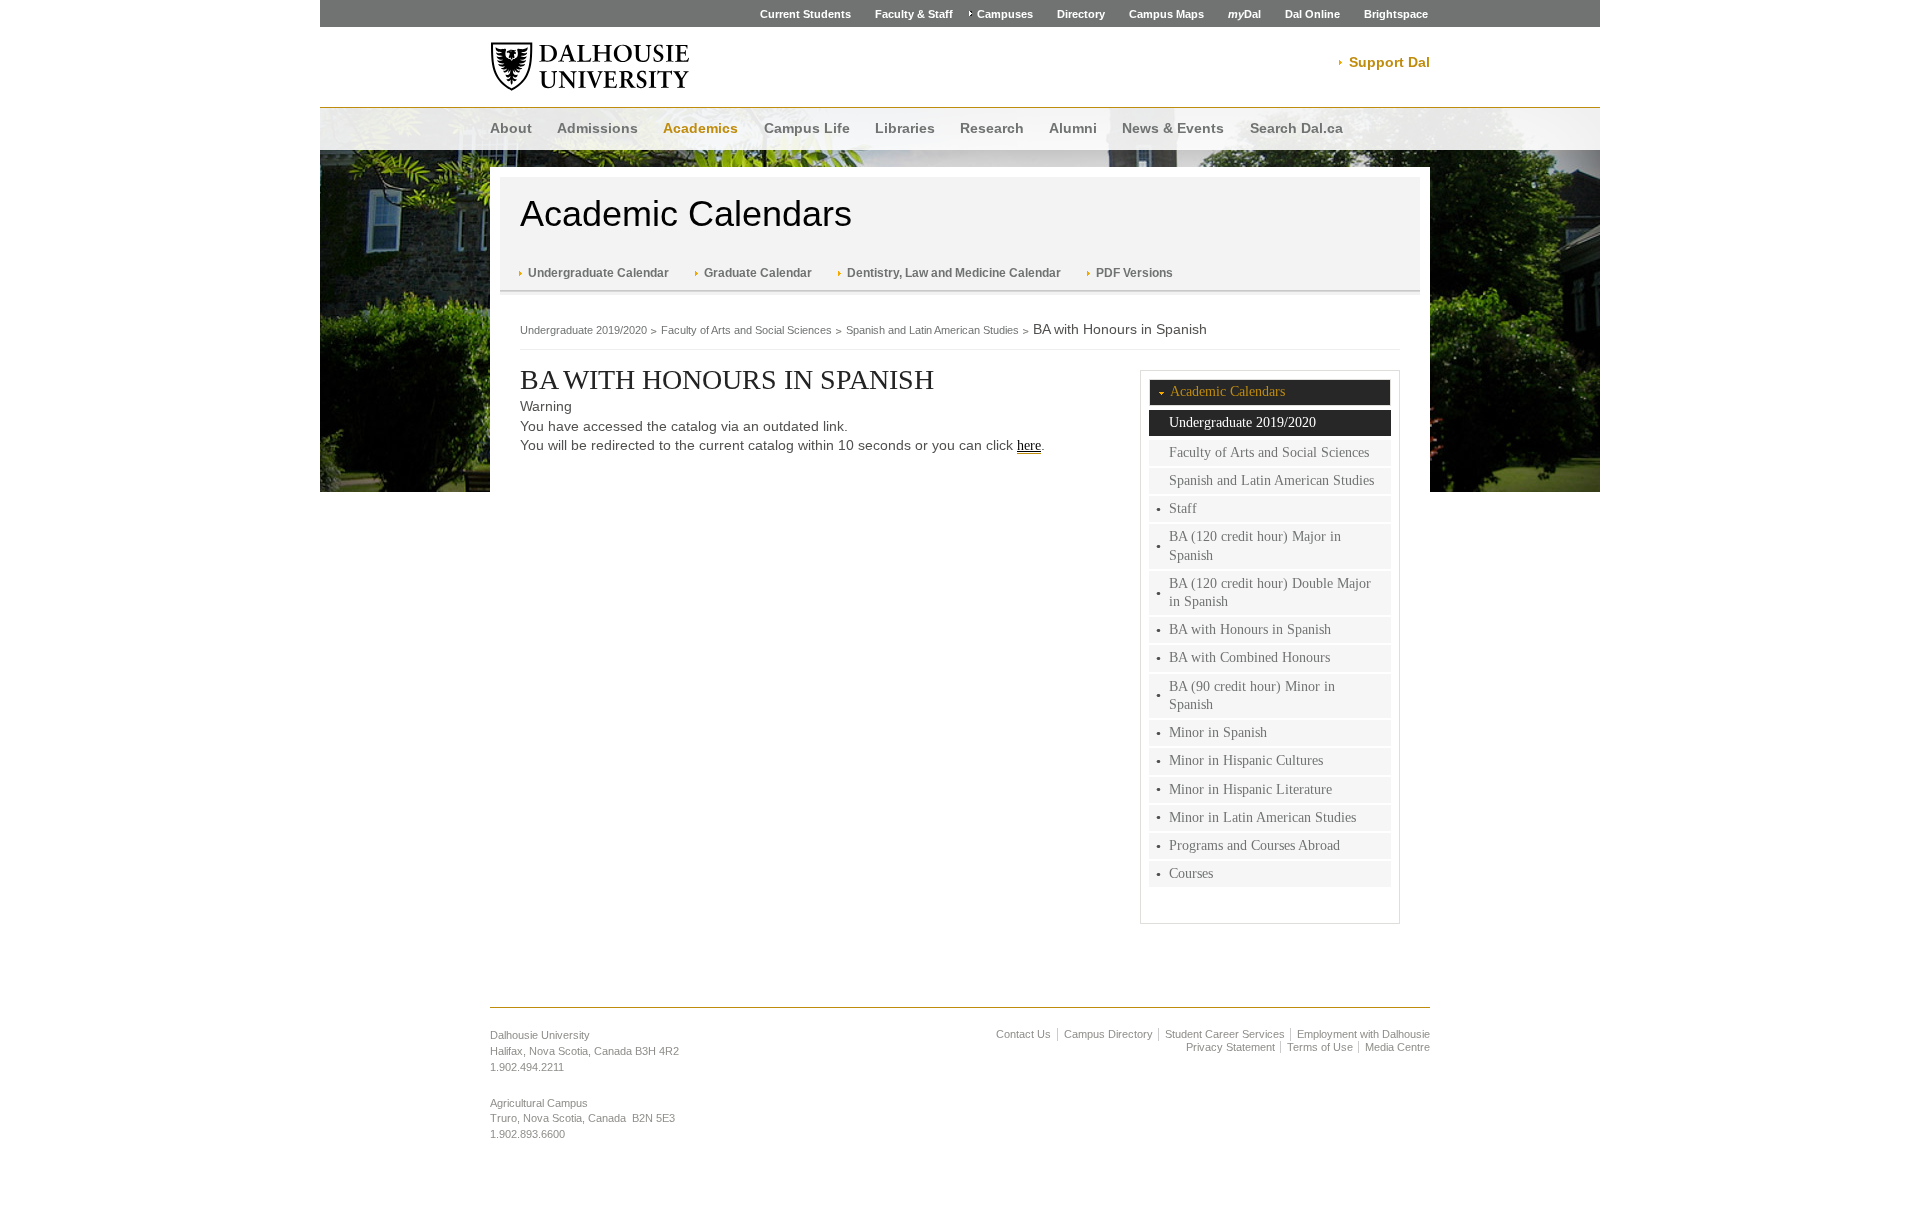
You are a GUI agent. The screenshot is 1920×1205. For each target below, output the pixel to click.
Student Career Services (1225, 1034)
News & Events (1173, 128)
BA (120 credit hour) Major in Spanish (1255, 545)
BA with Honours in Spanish (1250, 629)
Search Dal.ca (1296, 128)
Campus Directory (1108, 1034)
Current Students (805, 14)
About (511, 128)
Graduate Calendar (758, 273)
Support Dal (1389, 62)
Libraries (905, 128)
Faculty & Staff (914, 14)
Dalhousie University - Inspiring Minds (590, 67)
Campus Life (807, 128)
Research (992, 128)
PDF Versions (1134, 273)
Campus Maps (1166, 14)
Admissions (597, 128)
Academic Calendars (686, 213)
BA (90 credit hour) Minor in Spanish (1252, 695)
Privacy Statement (1230, 1047)
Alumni (1073, 128)
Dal (1244, 14)
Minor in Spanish (1218, 732)
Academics (700, 128)
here (1029, 445)
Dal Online (1312, 14)
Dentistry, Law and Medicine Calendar (954, 273)
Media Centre (1397, 1047)
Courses (1191, 873)
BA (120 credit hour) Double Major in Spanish (1270, 592)
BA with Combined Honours (1249, 657)
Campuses (1005, 14)
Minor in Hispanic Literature (1250, 789)
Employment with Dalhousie (1363, 1034)
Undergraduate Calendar (598, 273)
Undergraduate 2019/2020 (583, 330)
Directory (1081, 14)
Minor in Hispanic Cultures (1246, 760)
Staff (1183, 508)
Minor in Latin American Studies (1262, 817)
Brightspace (1396, 14)
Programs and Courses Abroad (1254, 845)
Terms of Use (1320, 1047)
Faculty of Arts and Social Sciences (746, 330)
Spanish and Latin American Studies (932, 330)
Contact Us (1023, 1034)
